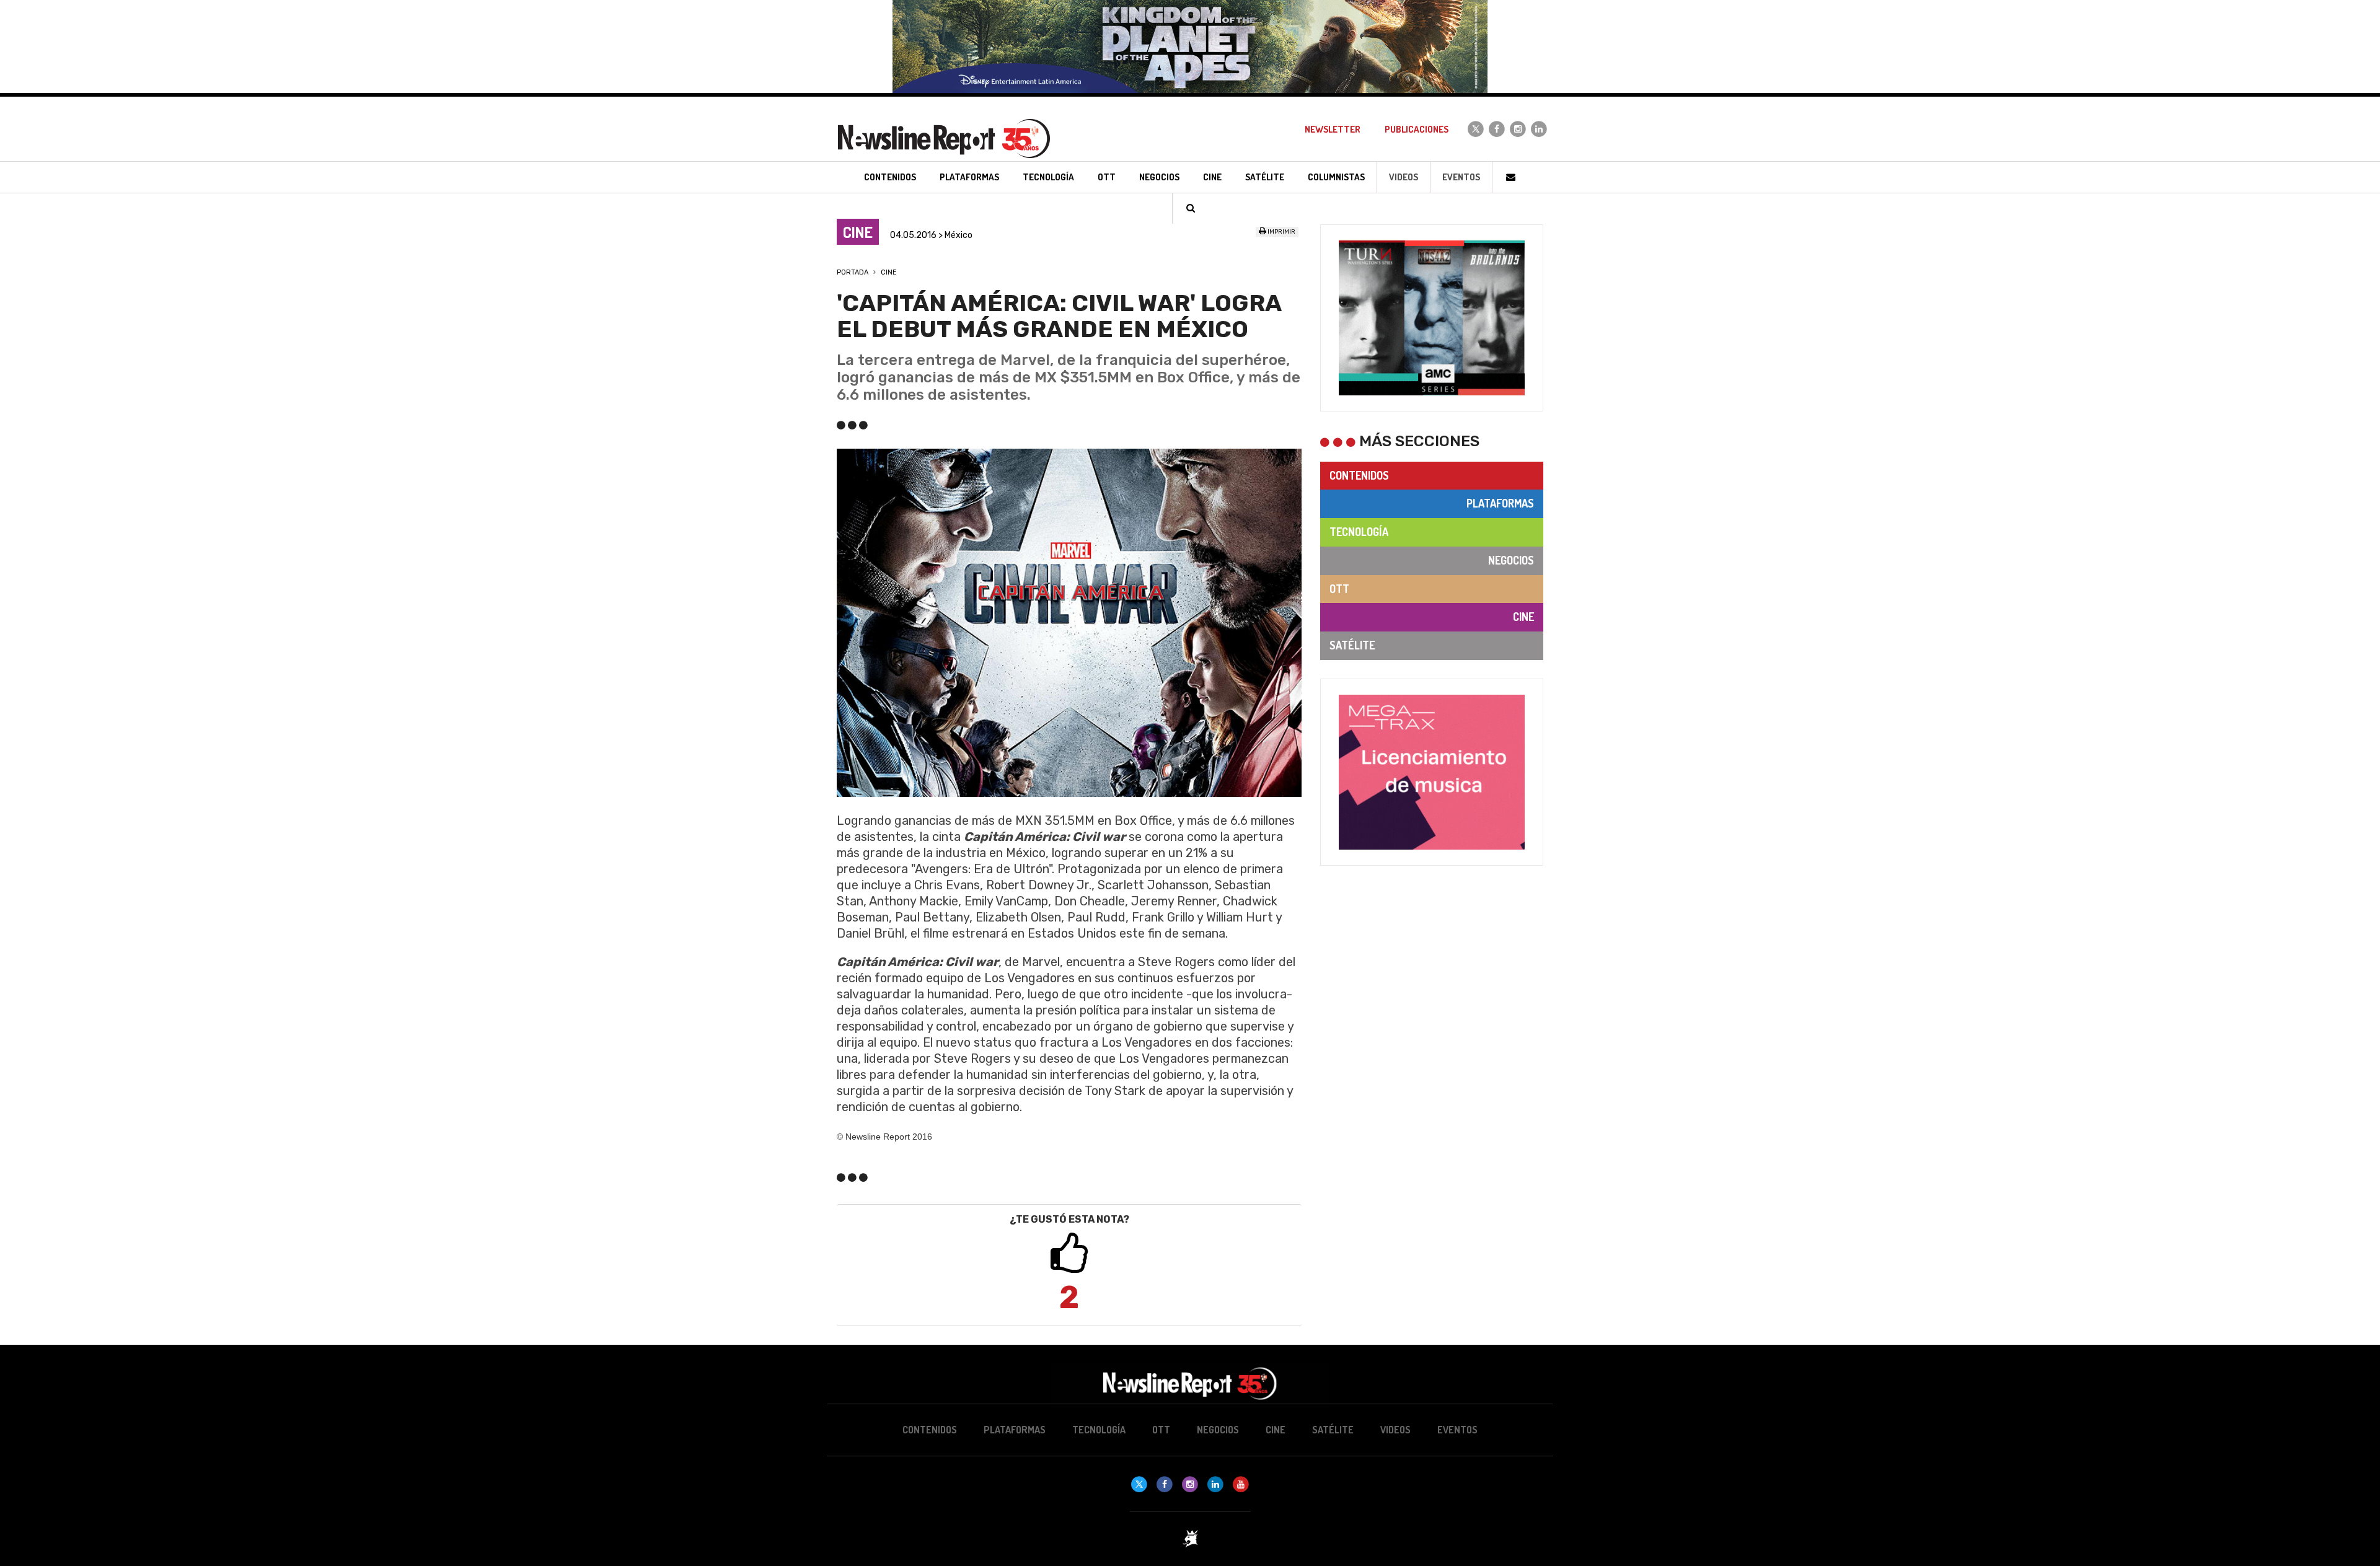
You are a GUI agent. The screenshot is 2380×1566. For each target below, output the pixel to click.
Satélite (1352, 645)
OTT (1339, 589)
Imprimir (1281, 232)
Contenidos (1359, 475)
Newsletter (1333, 129)
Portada (853, 272)
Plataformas (1500, 503)
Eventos (1461, 177)
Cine (889, 272)
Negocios (1511, 560)
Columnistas (1336, 177)
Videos (1404, 177)
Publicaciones (1417, 129)
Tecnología (1359, 532)
